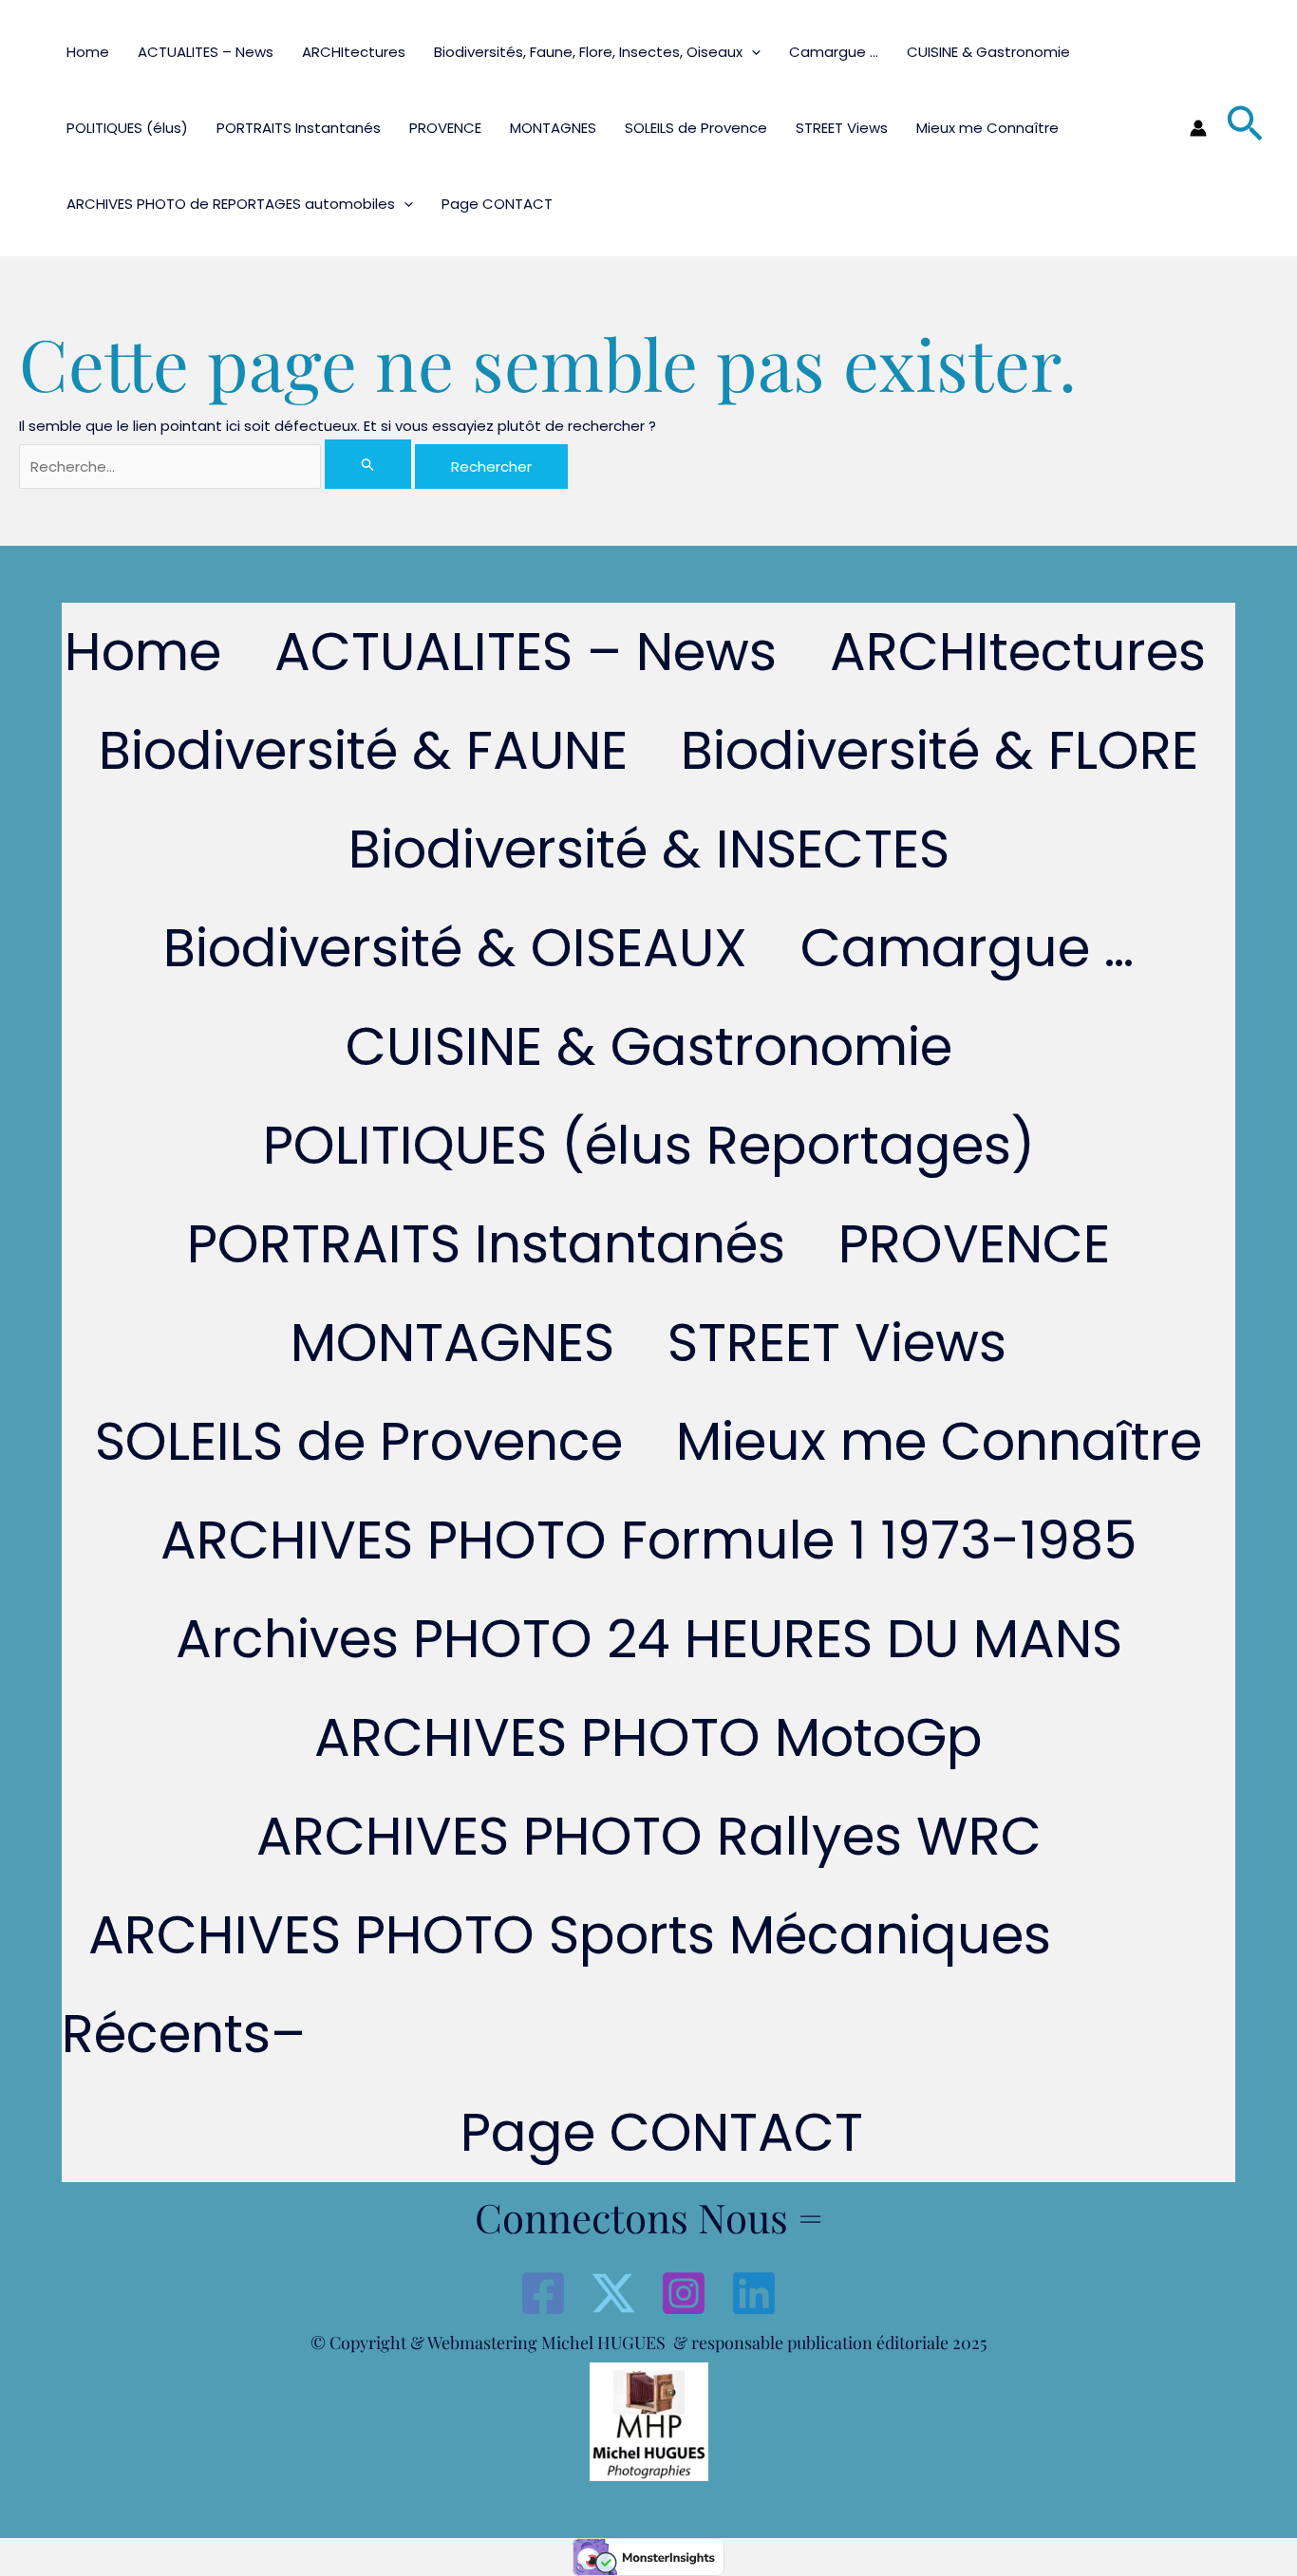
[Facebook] (543, 2293)
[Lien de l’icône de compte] (1198, 128)
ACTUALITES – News (206, 52)
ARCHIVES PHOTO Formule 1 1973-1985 (649, 1540)
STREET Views (842, 128)
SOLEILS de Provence (696, 128)
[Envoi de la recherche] (368, 464)
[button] (752, 52)
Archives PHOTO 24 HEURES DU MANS (649, 1639)
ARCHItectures (354, 52)
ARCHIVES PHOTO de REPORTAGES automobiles (231, 204)
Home (88, 52)
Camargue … (834, 52)
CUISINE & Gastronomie (988, 52)
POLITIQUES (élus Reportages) (649, 1145)
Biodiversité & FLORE (940, 750)
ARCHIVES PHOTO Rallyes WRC (649, 1836)
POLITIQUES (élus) (127, 128)
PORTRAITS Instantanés (299, 128)
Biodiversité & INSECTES (649, 849)
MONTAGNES (553, 128)
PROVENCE (445, 128)
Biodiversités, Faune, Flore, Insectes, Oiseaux (588, 52)
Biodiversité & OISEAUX (455, 948)
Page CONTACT (497, 204)
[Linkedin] (754, 2293)
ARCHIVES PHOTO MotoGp (648, 1737)
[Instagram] (684, 2293)
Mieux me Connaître (987, 128)
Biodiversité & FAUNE (363, 750)
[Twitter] (613, 2293)
